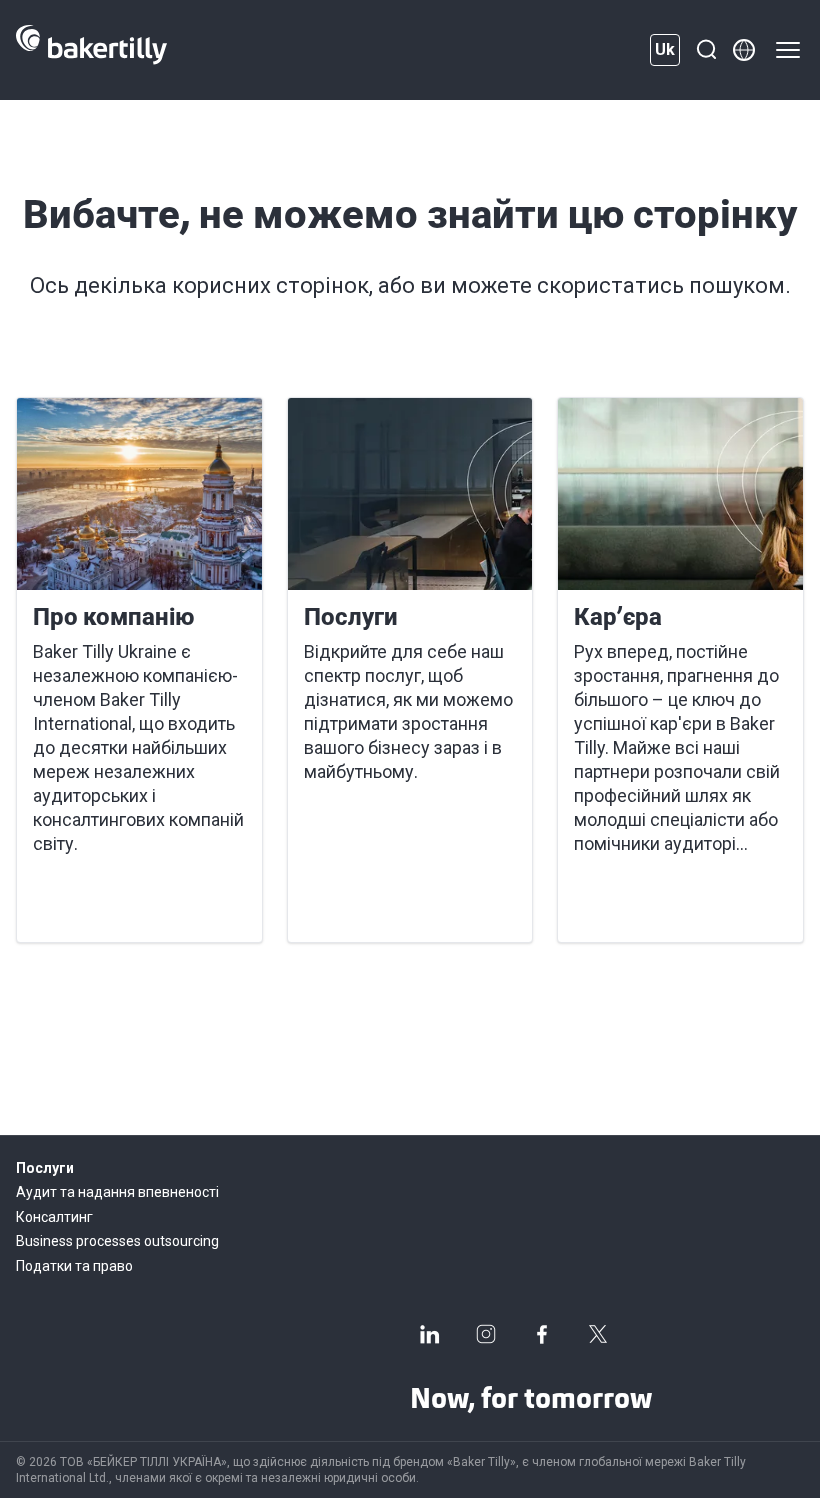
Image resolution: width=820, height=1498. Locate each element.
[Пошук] (706, 50)
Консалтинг (54, 1217)
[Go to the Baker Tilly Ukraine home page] (91, 50)
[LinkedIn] (430, 1334)
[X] (598, 1334)
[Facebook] (542, 1334)
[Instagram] (486, 1334)
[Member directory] (744, 50)
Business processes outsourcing (117, 1241)
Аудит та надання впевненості (117, 1192)
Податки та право (74, 1266)
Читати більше (104, 903)
